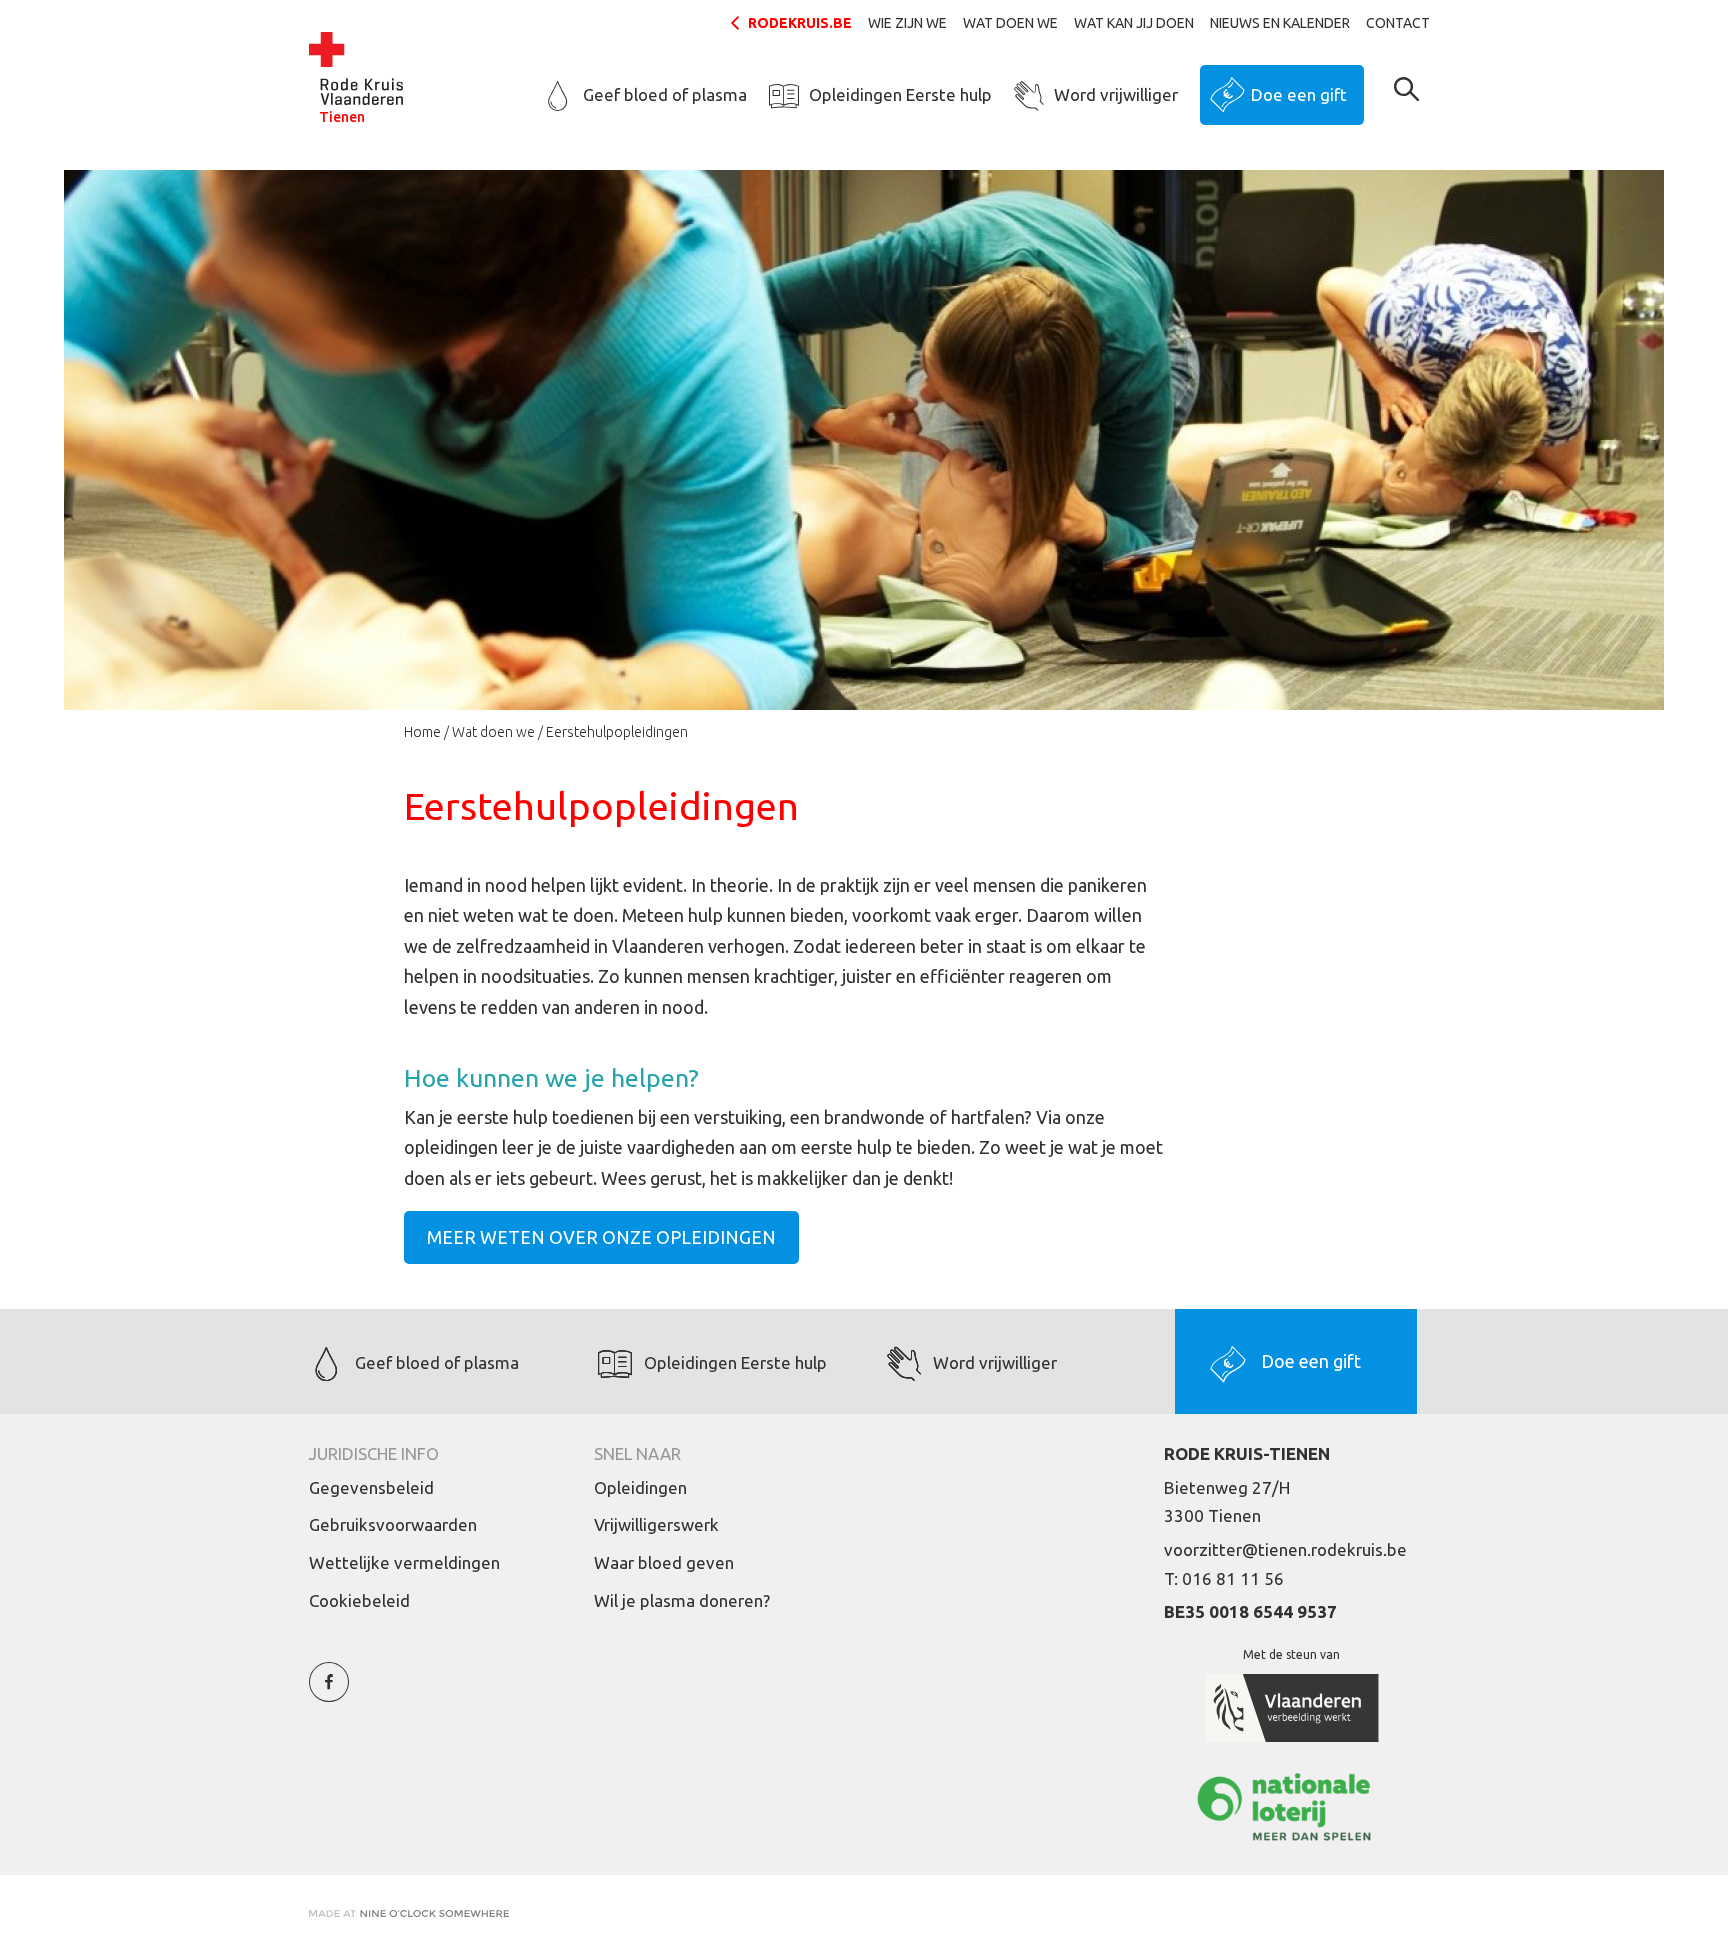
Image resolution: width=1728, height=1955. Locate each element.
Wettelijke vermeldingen (404, 1562)
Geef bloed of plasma (665, 94)
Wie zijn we (907, 23)
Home (422, 732)
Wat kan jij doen (1134, 23)
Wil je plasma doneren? (682, 1600)
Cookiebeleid (359, 1600)
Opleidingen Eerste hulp (900, 94)
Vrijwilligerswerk (656, 1524)
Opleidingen (640, 1487)
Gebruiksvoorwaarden (393, 1524)
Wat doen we (1010, 23)
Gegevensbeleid (371, 1487)
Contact (1398, 23)
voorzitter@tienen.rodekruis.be (1285, 1549)
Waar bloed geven (664, 1562)
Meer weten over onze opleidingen (601, 1237)
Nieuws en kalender (1280, 23)
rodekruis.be (800, 23)
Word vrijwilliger (1116, 94)
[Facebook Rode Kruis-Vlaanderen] (329, 1693)
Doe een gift (1299, 94)
